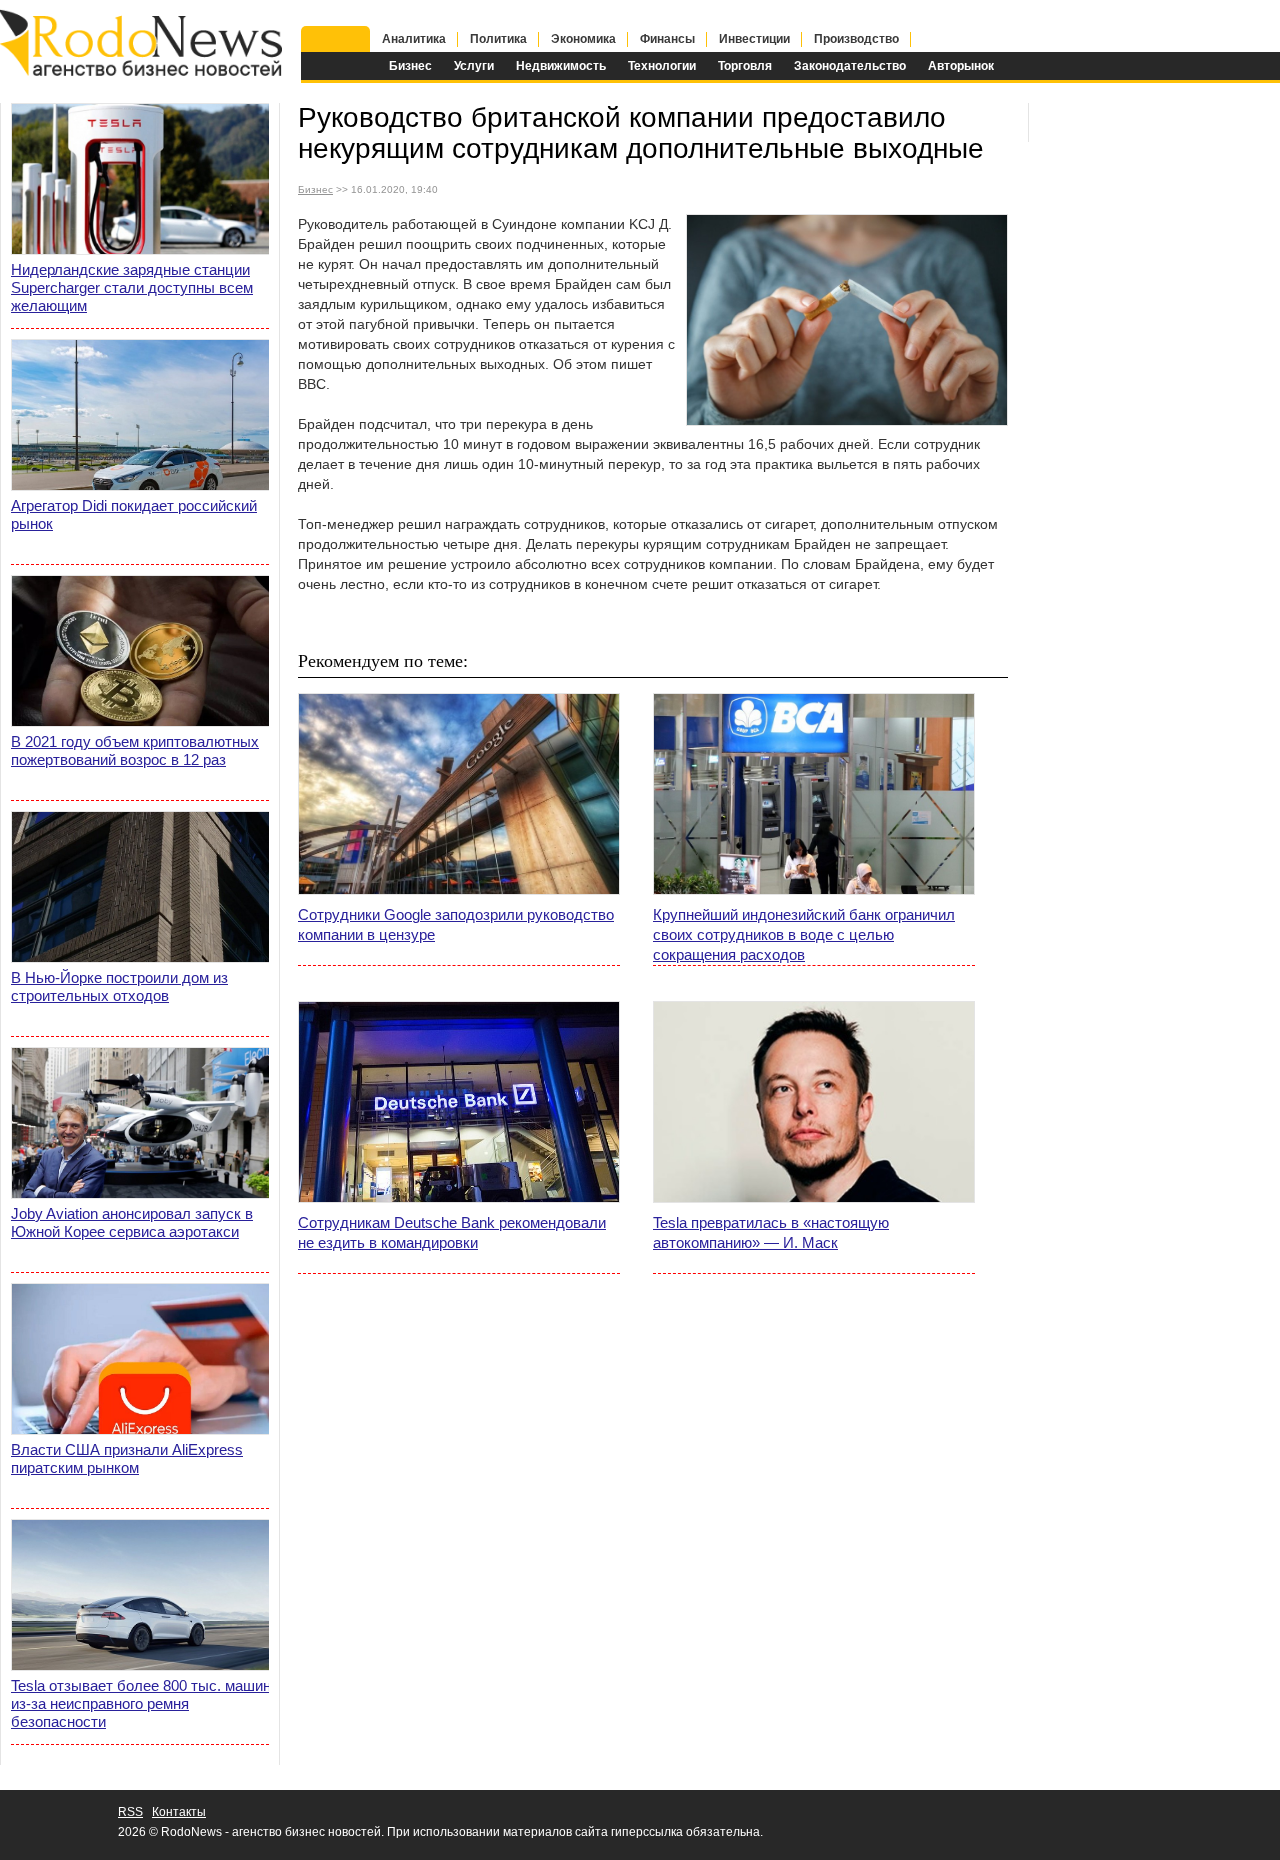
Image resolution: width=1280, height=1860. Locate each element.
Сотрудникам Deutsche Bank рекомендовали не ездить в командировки (452, 1232)
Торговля (745, 66)
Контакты (179, 1812)
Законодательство (850, 66)
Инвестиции (754, 39)
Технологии (662, 66)
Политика (498, 39)
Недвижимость (561, 66)
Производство (856, 39)
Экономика (583, 39)
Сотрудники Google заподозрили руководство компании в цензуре (456, 924)
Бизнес (410, 66)
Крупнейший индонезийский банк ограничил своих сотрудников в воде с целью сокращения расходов (804, 934)
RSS (130, 1812)
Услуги (474, 66)
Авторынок (961, 66)
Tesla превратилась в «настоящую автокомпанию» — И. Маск (771, 1232)
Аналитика (414, 39)
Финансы (667, 39)
